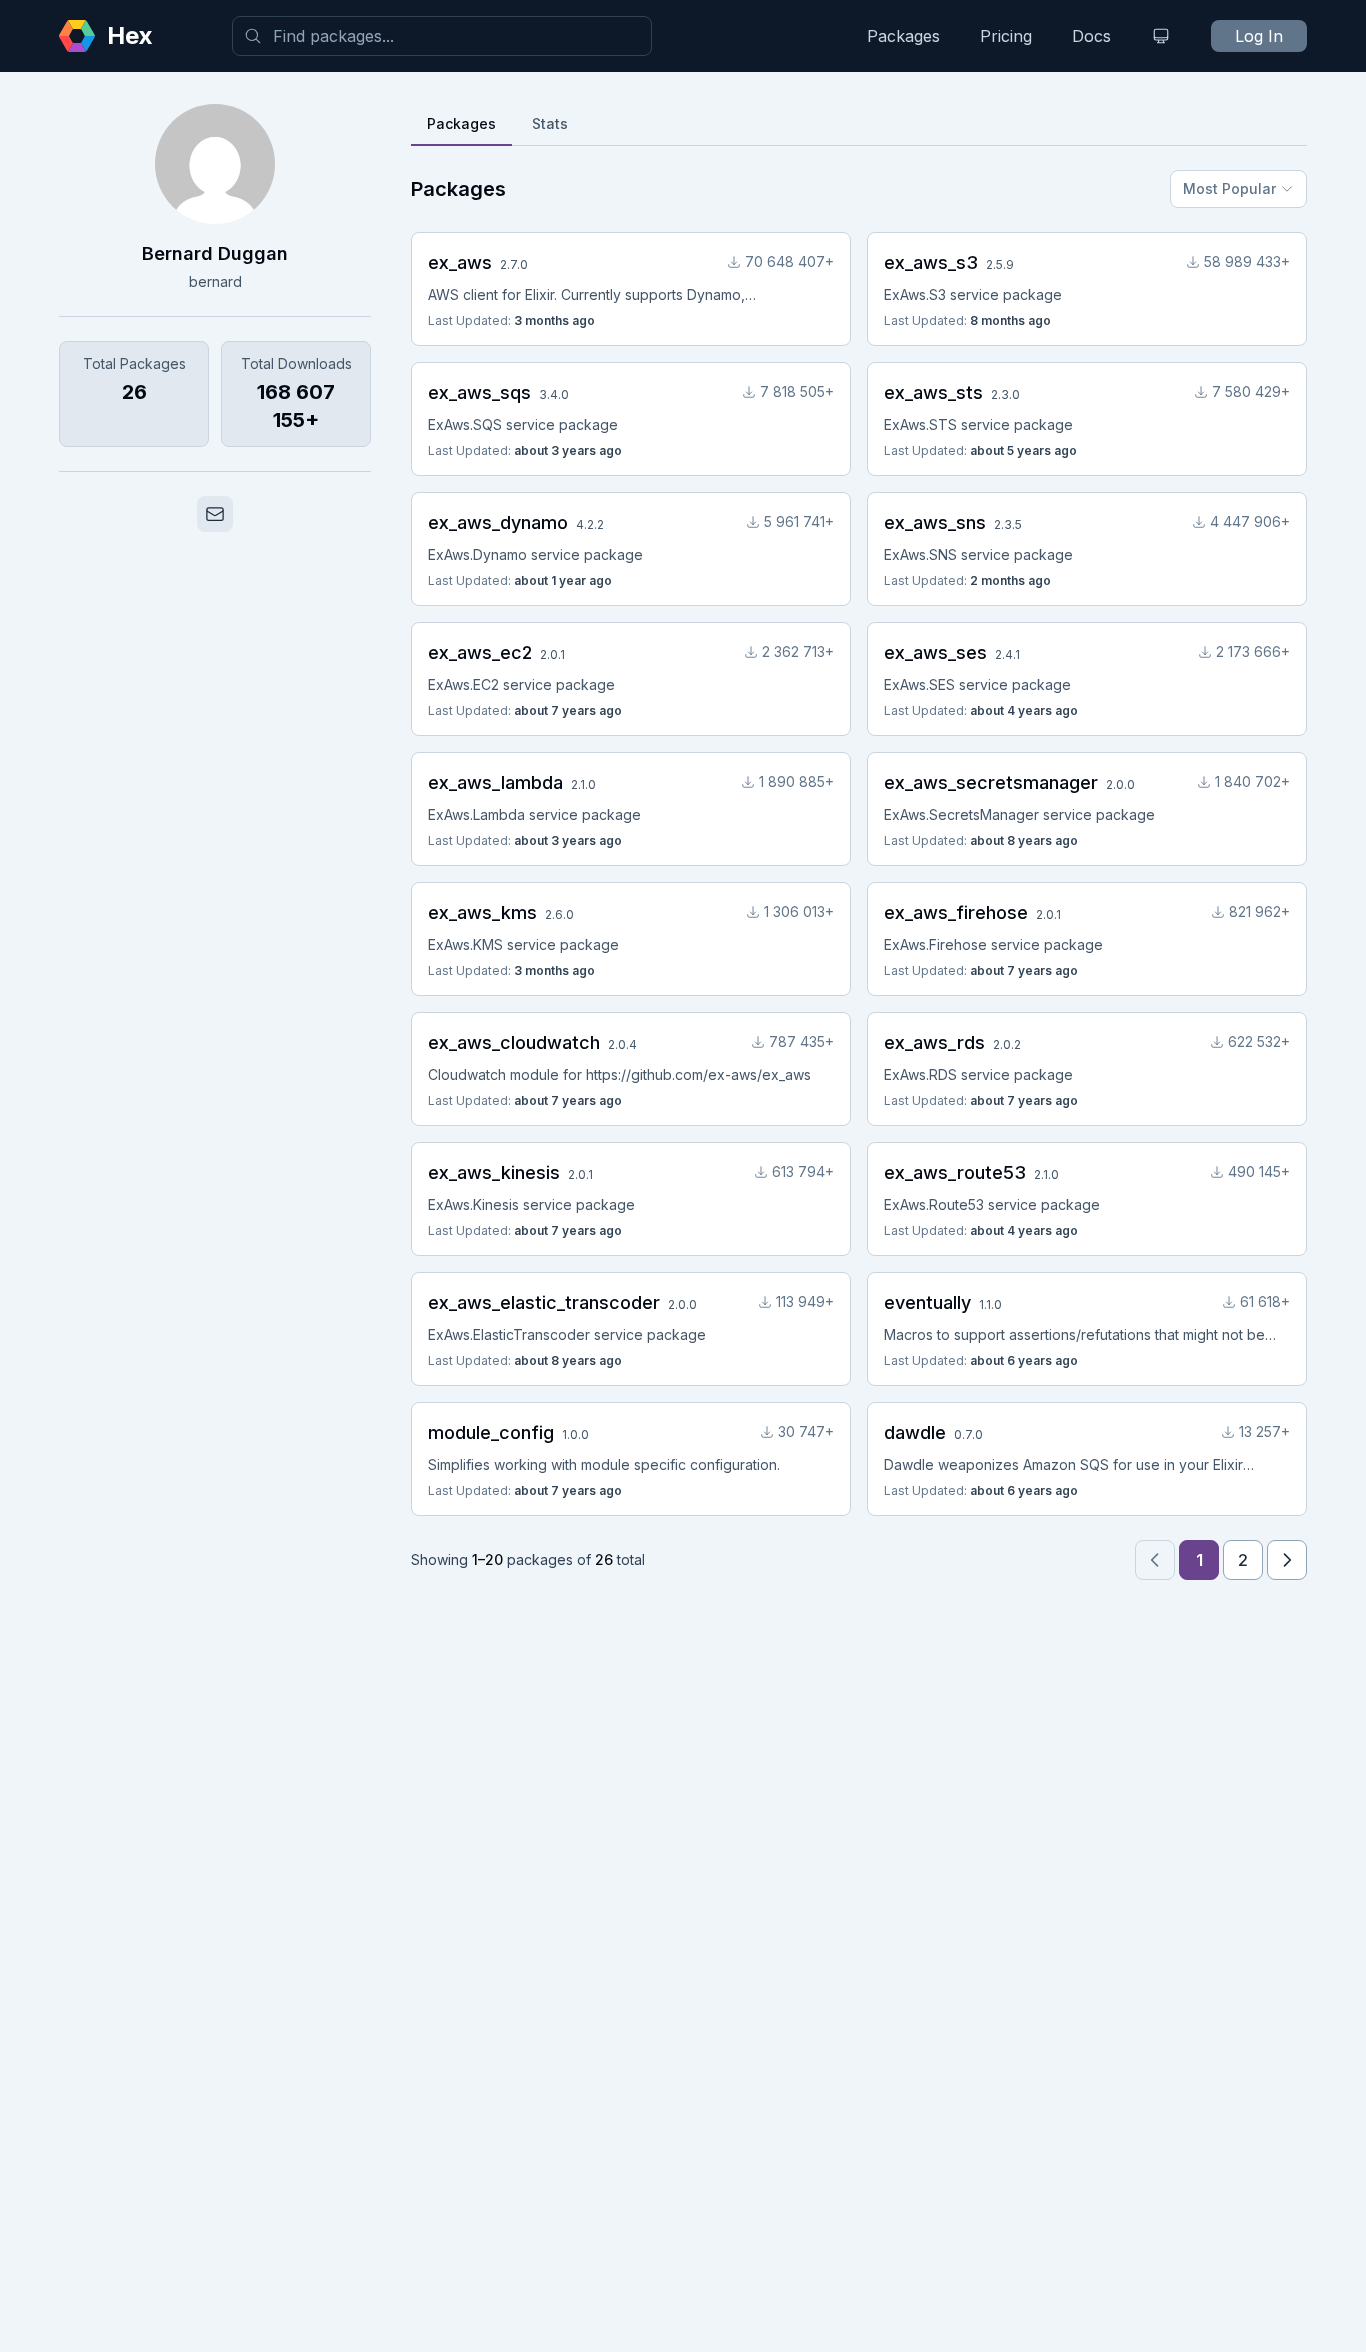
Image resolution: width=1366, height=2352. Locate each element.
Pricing (1006, 36)
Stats (550, 123)
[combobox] (442, 36)
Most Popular (1229, 188)
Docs (1091, 36)
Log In (1259, 36)
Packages (903, 36)
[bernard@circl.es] (215, 514)
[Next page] (1287, 1560)
